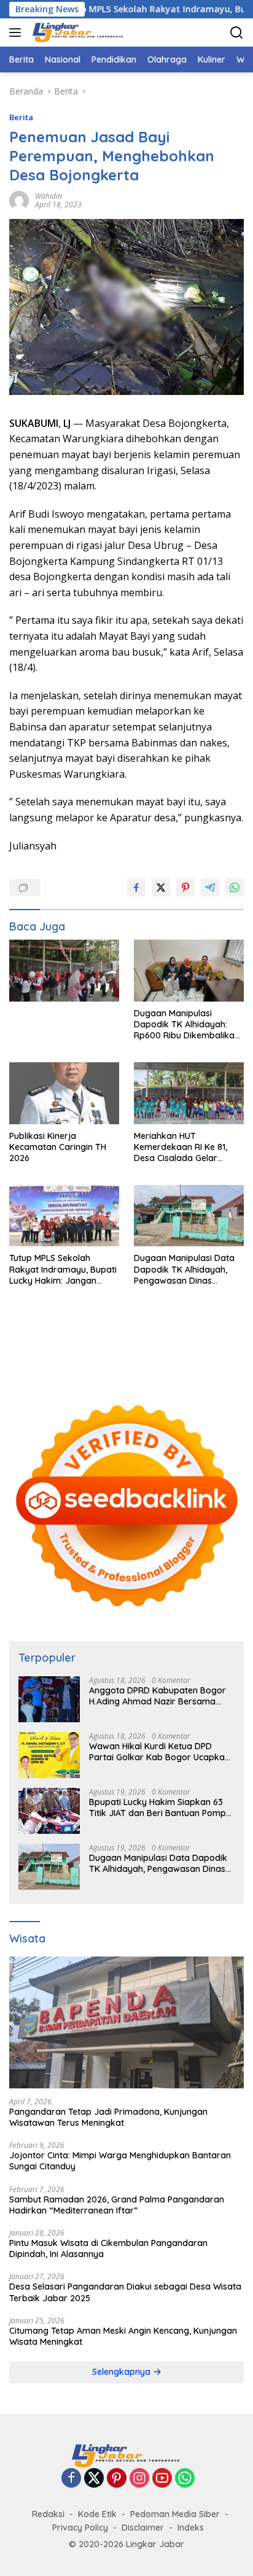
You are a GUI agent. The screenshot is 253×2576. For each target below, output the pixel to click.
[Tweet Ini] (161, 887)
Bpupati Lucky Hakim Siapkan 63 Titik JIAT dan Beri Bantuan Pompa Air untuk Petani (160, 1807)
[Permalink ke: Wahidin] (19, 200)
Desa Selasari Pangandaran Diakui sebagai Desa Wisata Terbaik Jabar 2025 (125, 2292)
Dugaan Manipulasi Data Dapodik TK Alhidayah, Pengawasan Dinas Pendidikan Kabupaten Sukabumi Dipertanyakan (186, 1269)
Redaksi (48, 2514)
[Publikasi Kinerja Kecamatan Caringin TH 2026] (64, 1093)
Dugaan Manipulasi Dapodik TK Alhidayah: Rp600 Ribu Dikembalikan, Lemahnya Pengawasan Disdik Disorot (188, 1025)
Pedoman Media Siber (175, 2514)
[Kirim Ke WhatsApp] (235, 887)
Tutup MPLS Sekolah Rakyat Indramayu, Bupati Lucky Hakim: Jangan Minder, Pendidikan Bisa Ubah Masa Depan (63, 1269)
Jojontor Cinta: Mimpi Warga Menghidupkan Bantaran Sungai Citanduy (120, 2161)
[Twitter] (94, 2479)
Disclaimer (143, 2528)
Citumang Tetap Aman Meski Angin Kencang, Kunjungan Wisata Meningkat (123, 2336)
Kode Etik (97, 2514)
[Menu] (18, 33)
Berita (21, 117)
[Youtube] (162, 2479)
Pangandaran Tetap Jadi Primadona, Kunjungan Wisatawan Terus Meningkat (108, 2117)
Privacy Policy (80, 2528)
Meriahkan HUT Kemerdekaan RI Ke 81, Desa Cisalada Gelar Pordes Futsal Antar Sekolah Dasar (181, 1147)
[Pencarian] (237, 33)
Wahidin (49, 196)
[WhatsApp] (185, 2479)
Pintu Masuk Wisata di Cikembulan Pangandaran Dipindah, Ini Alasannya (108, 2248)
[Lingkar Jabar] (77, 33)
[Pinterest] (117, 2479)
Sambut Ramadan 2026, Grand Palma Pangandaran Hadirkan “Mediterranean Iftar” (117, 2205)
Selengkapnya (123, 2372)
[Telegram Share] (210, 887)
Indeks (191, 2528)
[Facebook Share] (136, 887)
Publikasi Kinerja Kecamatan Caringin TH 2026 (58, 1147)
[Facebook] (71, 2479)
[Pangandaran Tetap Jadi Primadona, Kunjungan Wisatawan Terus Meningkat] (126, 2022)
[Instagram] (139, 2479)
